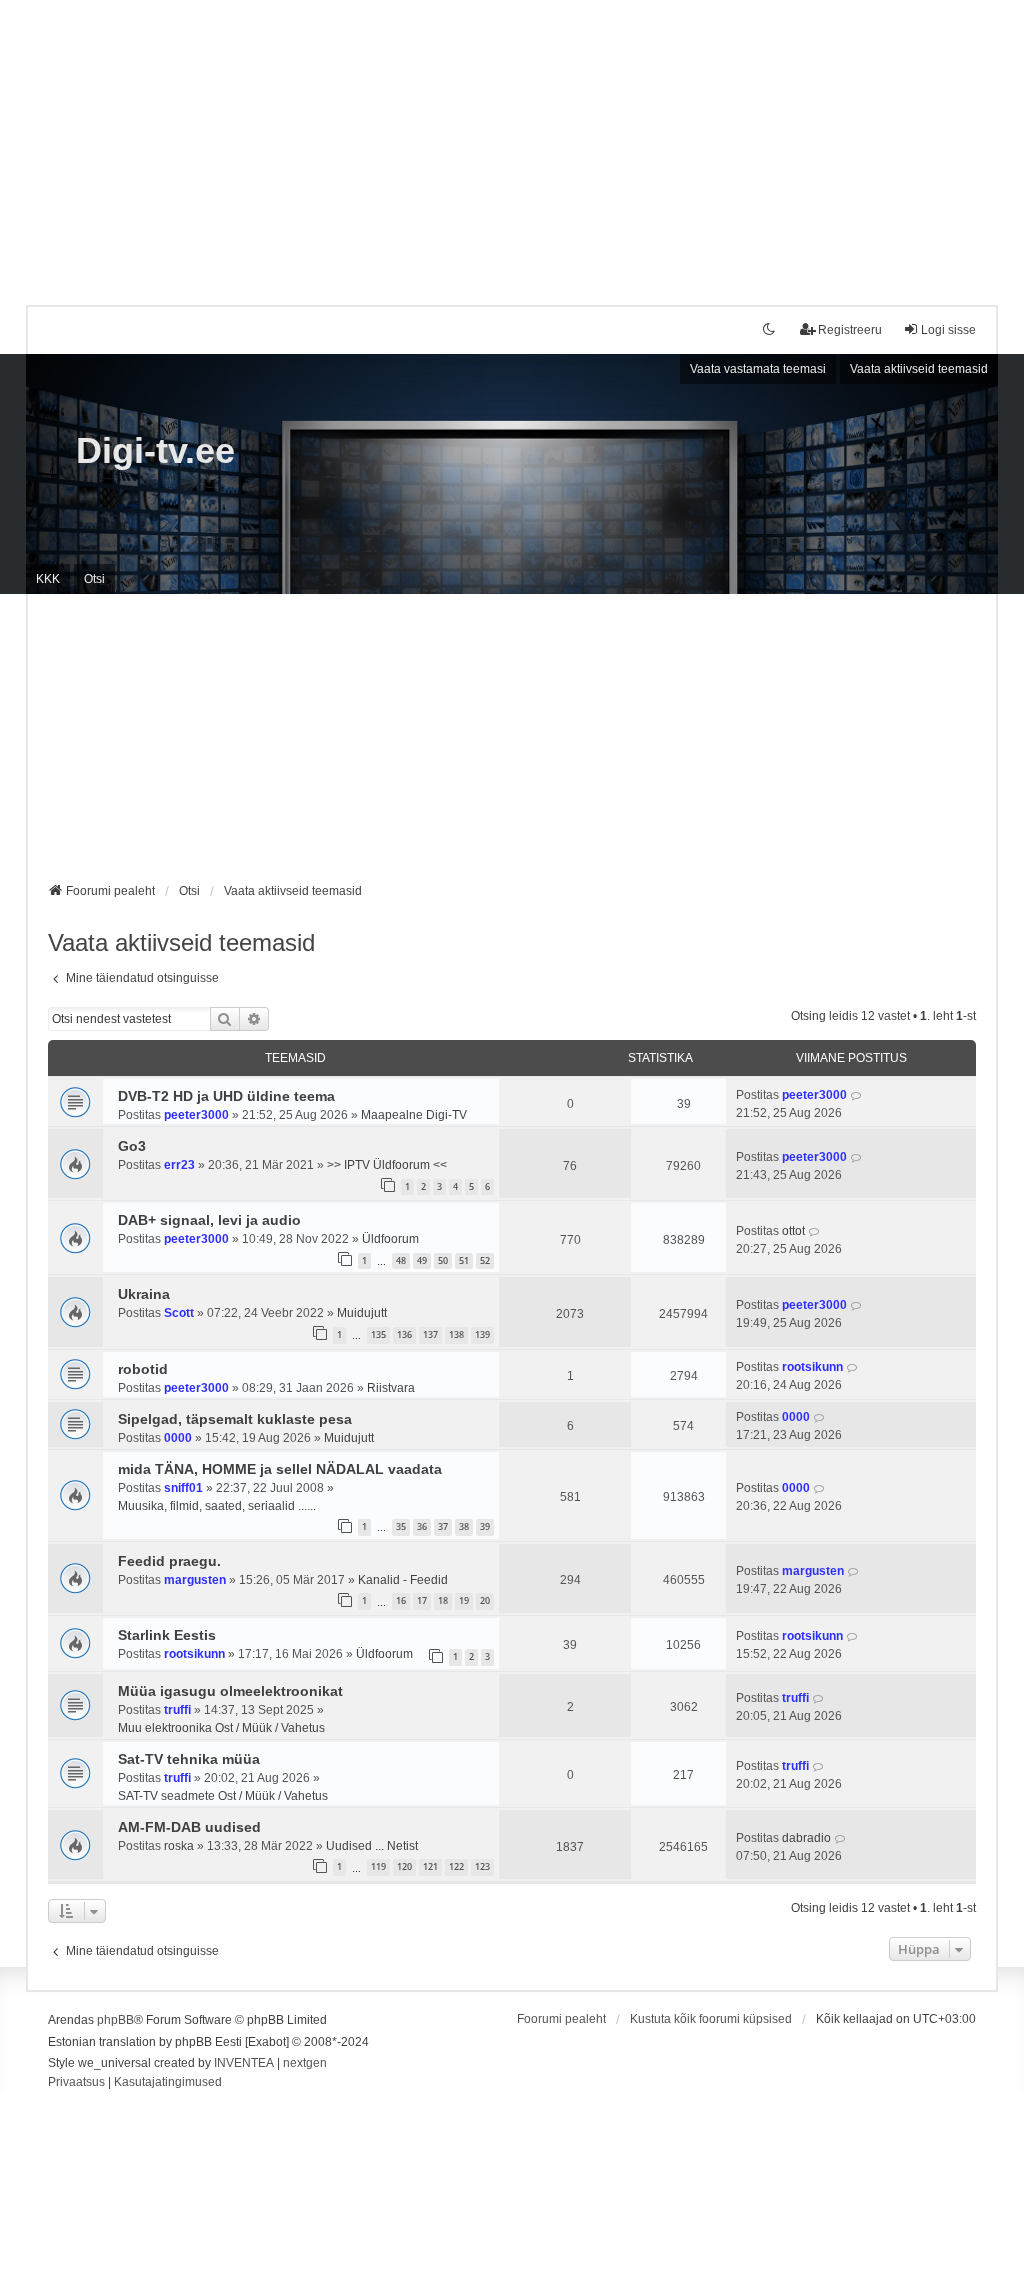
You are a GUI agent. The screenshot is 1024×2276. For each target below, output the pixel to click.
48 (401, 1260)
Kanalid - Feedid (403, 1580)
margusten (195, 1580)
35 (401, 1526)
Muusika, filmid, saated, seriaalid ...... (217, 1506)
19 (464, 1600)
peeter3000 (196, 1115)
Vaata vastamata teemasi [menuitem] (758, 369)
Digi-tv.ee (155, 450)
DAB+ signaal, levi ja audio (209, 1220)
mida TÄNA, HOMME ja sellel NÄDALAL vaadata (280, 1469)
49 (422, 1260)
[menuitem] (76, 2083)
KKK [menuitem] (48, 579)
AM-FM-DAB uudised (189, 1827)
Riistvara (391, 1388)
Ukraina (144, 1294)
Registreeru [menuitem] (850, 330)
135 (378, 1334)
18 (443, 1600)
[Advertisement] (512, 140)
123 (482, 1866)
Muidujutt (362, 1313)
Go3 (132, 1146)
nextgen (305, 2063)
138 (456, 1334)
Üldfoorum (390, 1239)
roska (179, 1846)
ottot (793, 1231)
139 (482, 1334)
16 (401, 1600)
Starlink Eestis (167, 1635)
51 (464, 1260)
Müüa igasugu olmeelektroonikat (230, 1691)
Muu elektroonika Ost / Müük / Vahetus (221, 1728)
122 (456, 1866)
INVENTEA (244, 2063)
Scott (179, 1313)
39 (485, 1526)
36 (422, 1526)
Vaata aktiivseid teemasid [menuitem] (919, 369)
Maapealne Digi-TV (414, 1115)
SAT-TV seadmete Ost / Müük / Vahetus (223, 1796)
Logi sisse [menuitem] (948, 330)
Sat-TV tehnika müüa (189, 1759)
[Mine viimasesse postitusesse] (856, 1095)
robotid (143, 1369)
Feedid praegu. (169, 1561)
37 (443, 1526)
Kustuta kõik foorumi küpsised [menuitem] (711, 2019)
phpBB (115, 2020)
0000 (178, 1438)
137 (430, 1334)
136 (404, 1334)
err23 (179, 1165)
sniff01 (183, 1488)
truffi (177, 1710)
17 (422, 1600)
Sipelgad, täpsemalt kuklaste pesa (235, 1419)
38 (464, 1526)
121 (430, 1866)
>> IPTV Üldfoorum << (387, 1165)
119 (378, 1866)
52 (485, 1260)
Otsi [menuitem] (94, 579)
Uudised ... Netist (372, 1846)
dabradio (806, 1838)
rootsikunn (812, 1367)
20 (485, 1600)
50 (443, 1260)
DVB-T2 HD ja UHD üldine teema (226, 1096)
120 (404, 1866)
